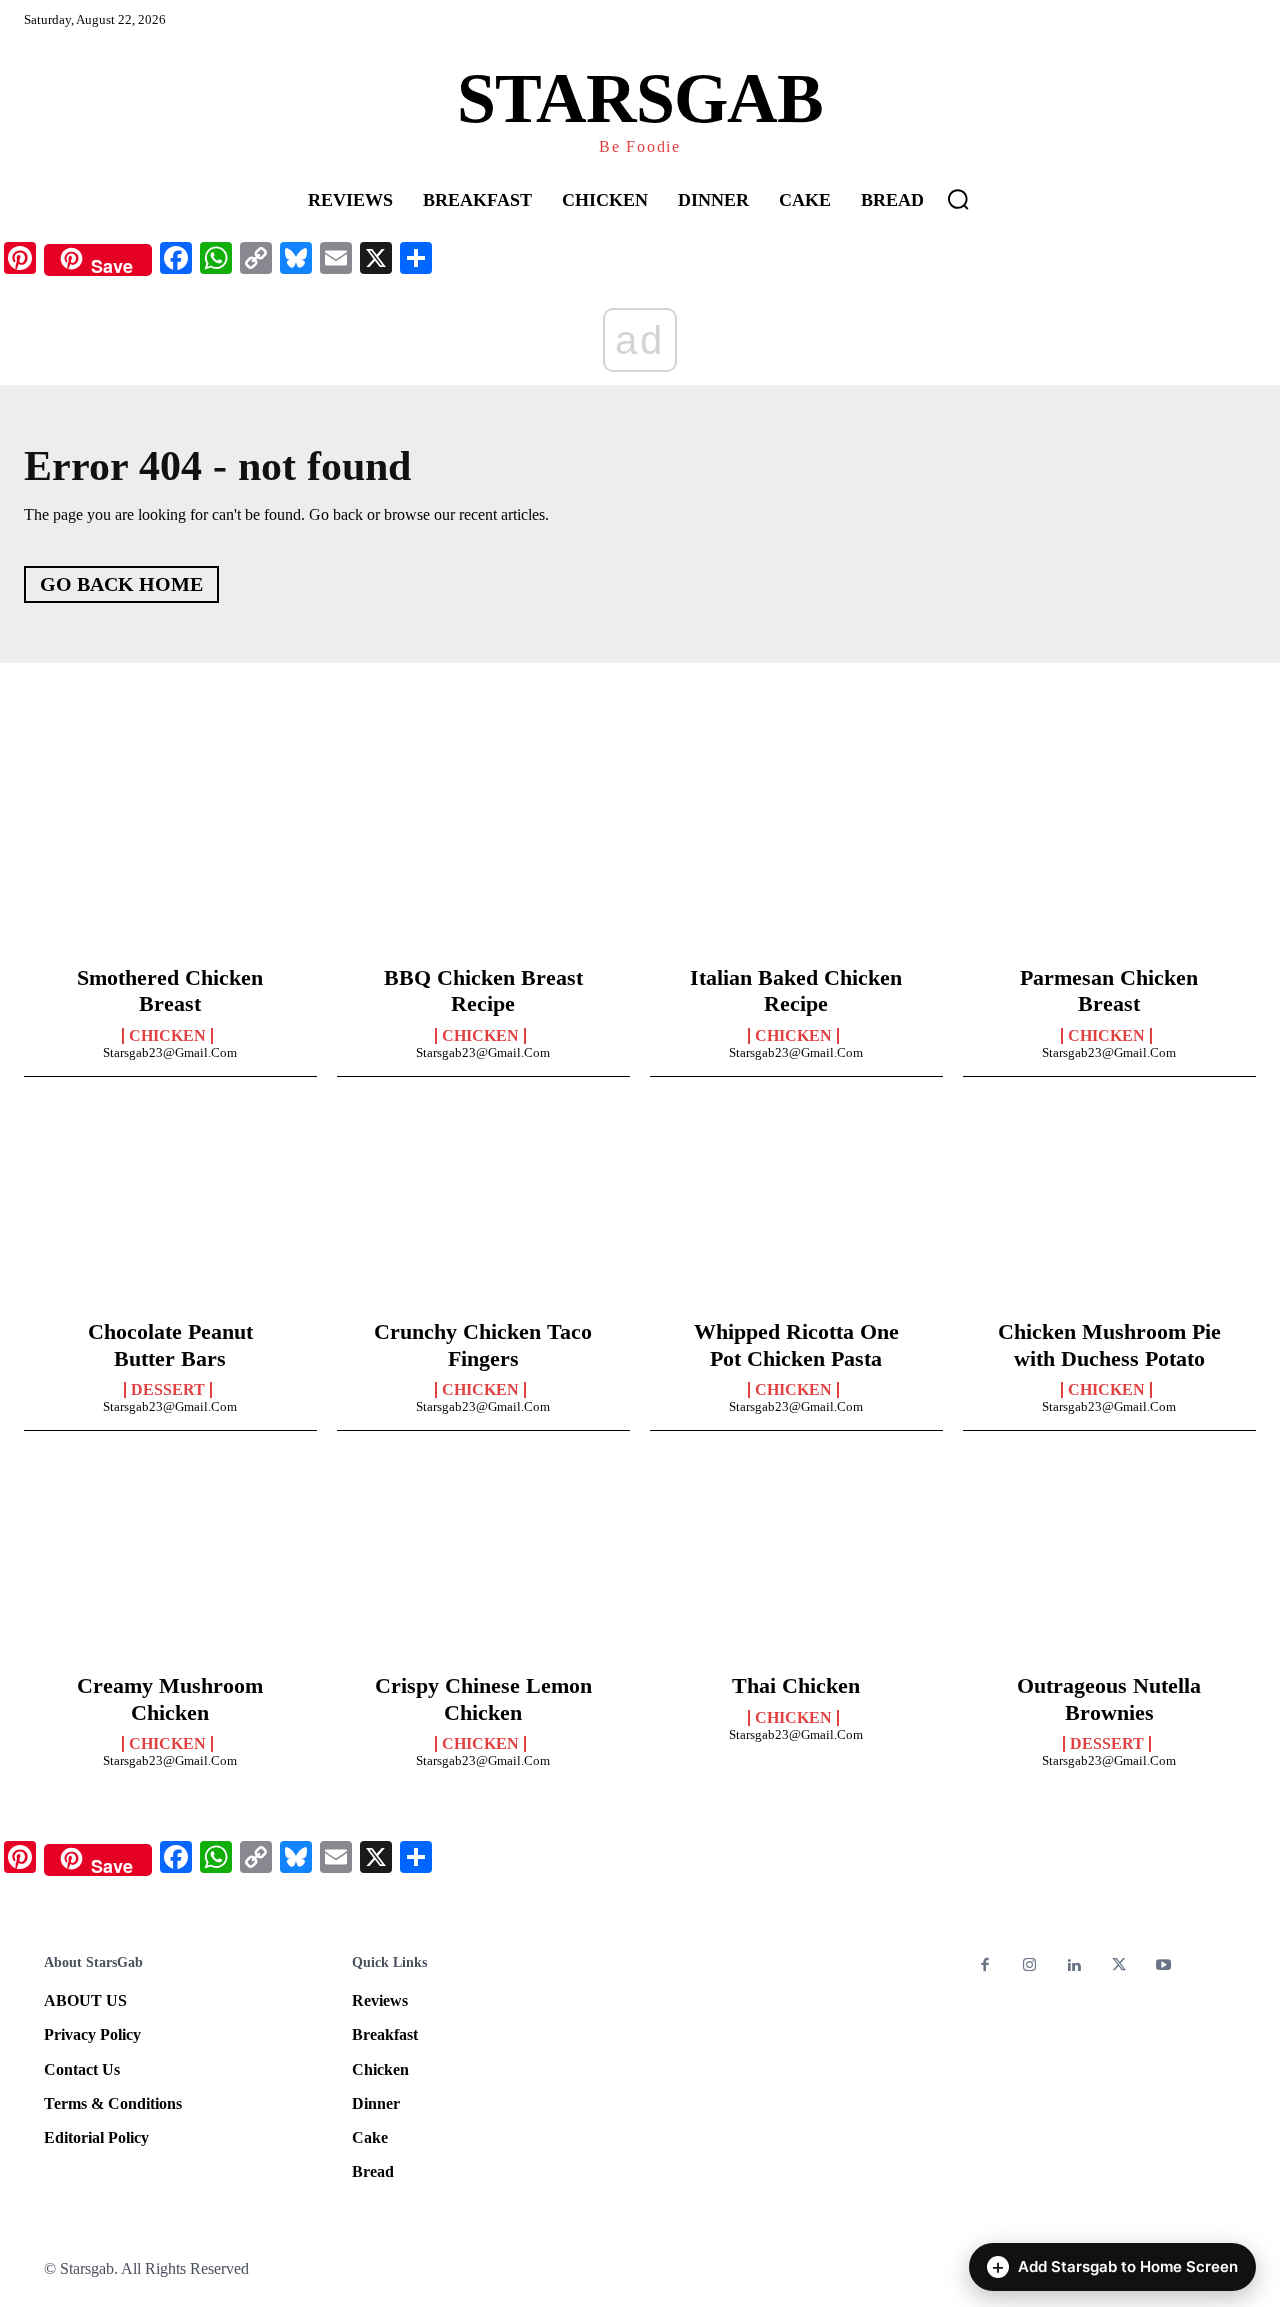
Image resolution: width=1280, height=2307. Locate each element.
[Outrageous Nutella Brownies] (1109, 1568)
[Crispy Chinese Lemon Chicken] (483, 1568)
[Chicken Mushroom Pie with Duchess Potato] (1109, 1214)
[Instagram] (1030, 1966)
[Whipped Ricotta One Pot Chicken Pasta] (796, 1214)
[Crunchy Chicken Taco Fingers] (483, 1214)
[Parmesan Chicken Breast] (1109, 860)
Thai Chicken (796, 1685)
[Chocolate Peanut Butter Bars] (170, 1214)
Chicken (167, 1036)
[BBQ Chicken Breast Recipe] (483, 860)
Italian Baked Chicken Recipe (796, 990)
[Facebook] (985, 1966)
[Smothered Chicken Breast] (170, 860)
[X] (1119, 1966)
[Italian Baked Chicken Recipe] (796, 860)
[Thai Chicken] (796, 1568)
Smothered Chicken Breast (170, 990)
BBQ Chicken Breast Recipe (483, 990)
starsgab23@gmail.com (170, 1052)
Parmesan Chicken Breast (1109, 990)
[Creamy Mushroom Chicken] (170, 1568)
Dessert (168, 1390)
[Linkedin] (1074, 1966)
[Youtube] (1163, 1966)
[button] (958, 199)
